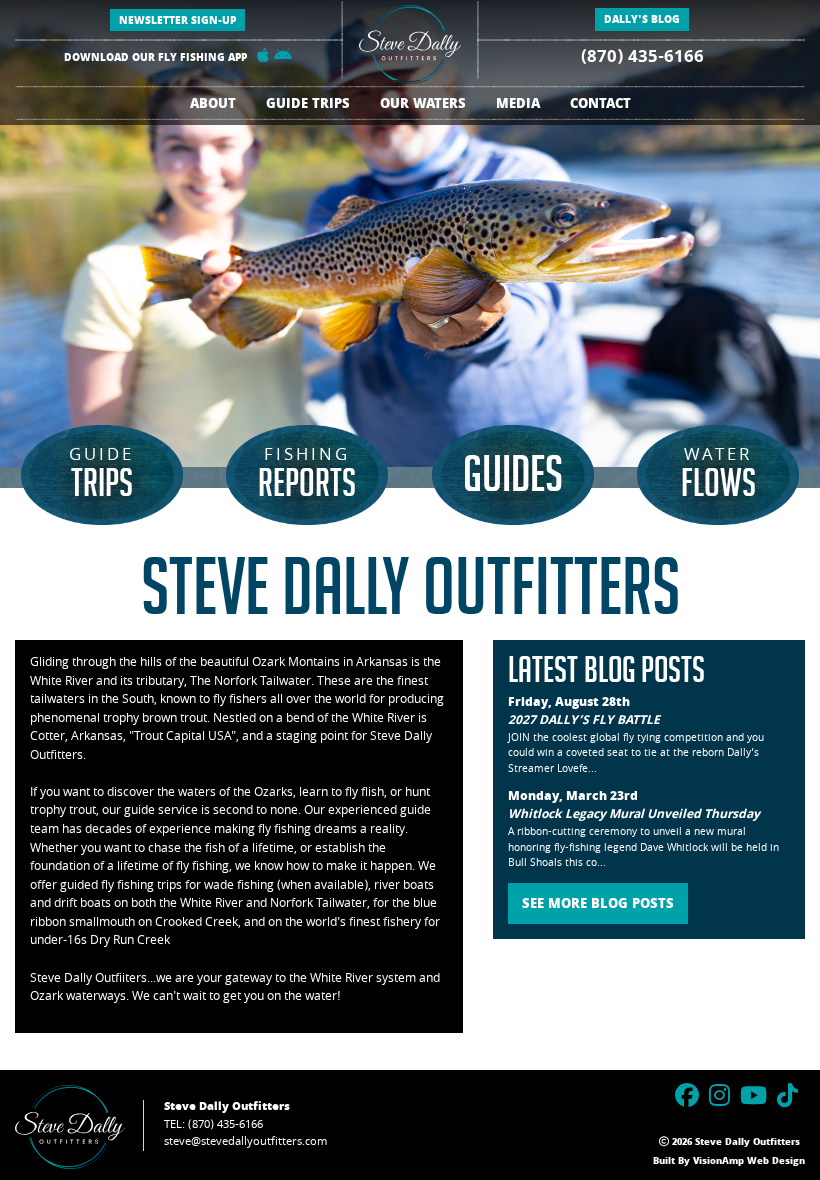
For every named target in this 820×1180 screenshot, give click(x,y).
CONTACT (600, 105)
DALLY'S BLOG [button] (642, 21)
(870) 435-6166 (642, 58)
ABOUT (213, 105)
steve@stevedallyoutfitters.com (245, 1142)
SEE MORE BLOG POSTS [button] (598, 905)
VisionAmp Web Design (749, 1162)
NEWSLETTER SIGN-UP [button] (177, 22)
